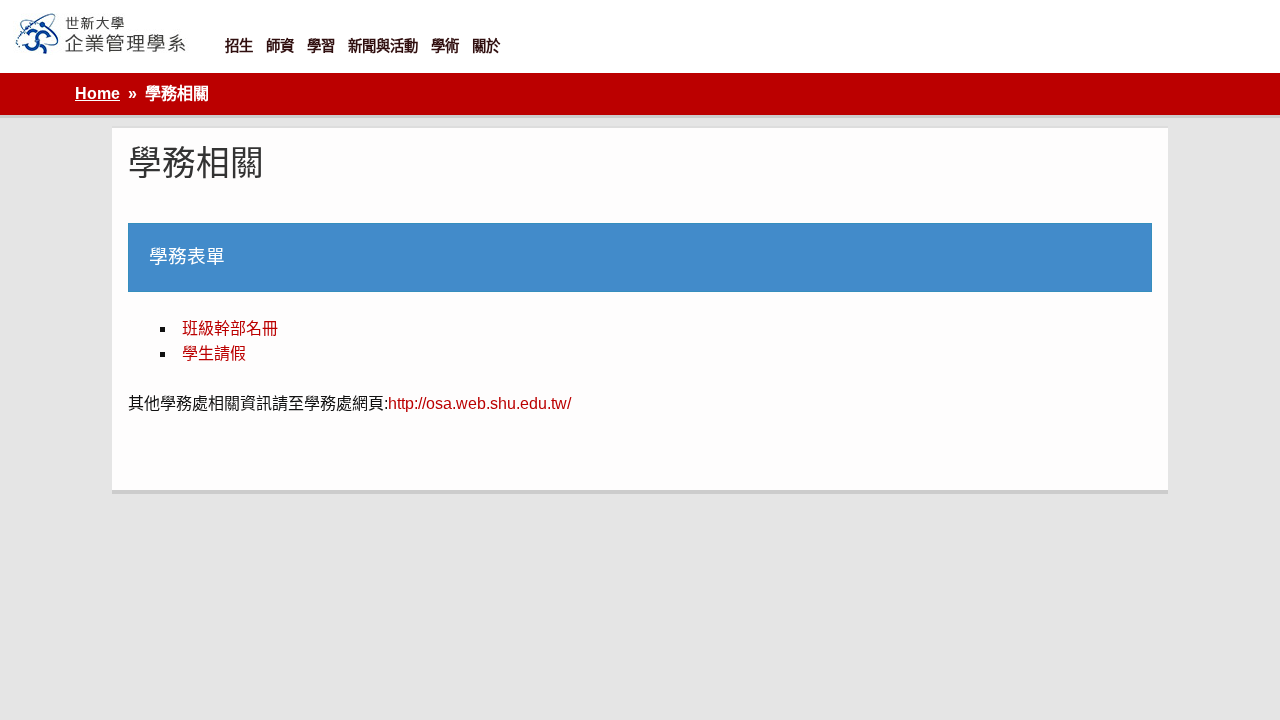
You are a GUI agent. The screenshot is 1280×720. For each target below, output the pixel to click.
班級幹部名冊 (230, 328)
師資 (280, 46)
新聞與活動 (383, 46)
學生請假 (214, 353)
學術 (445, 46)
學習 (321, 46)
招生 (239, 46)
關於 (486, 46)
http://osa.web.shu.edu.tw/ (479, 403)
